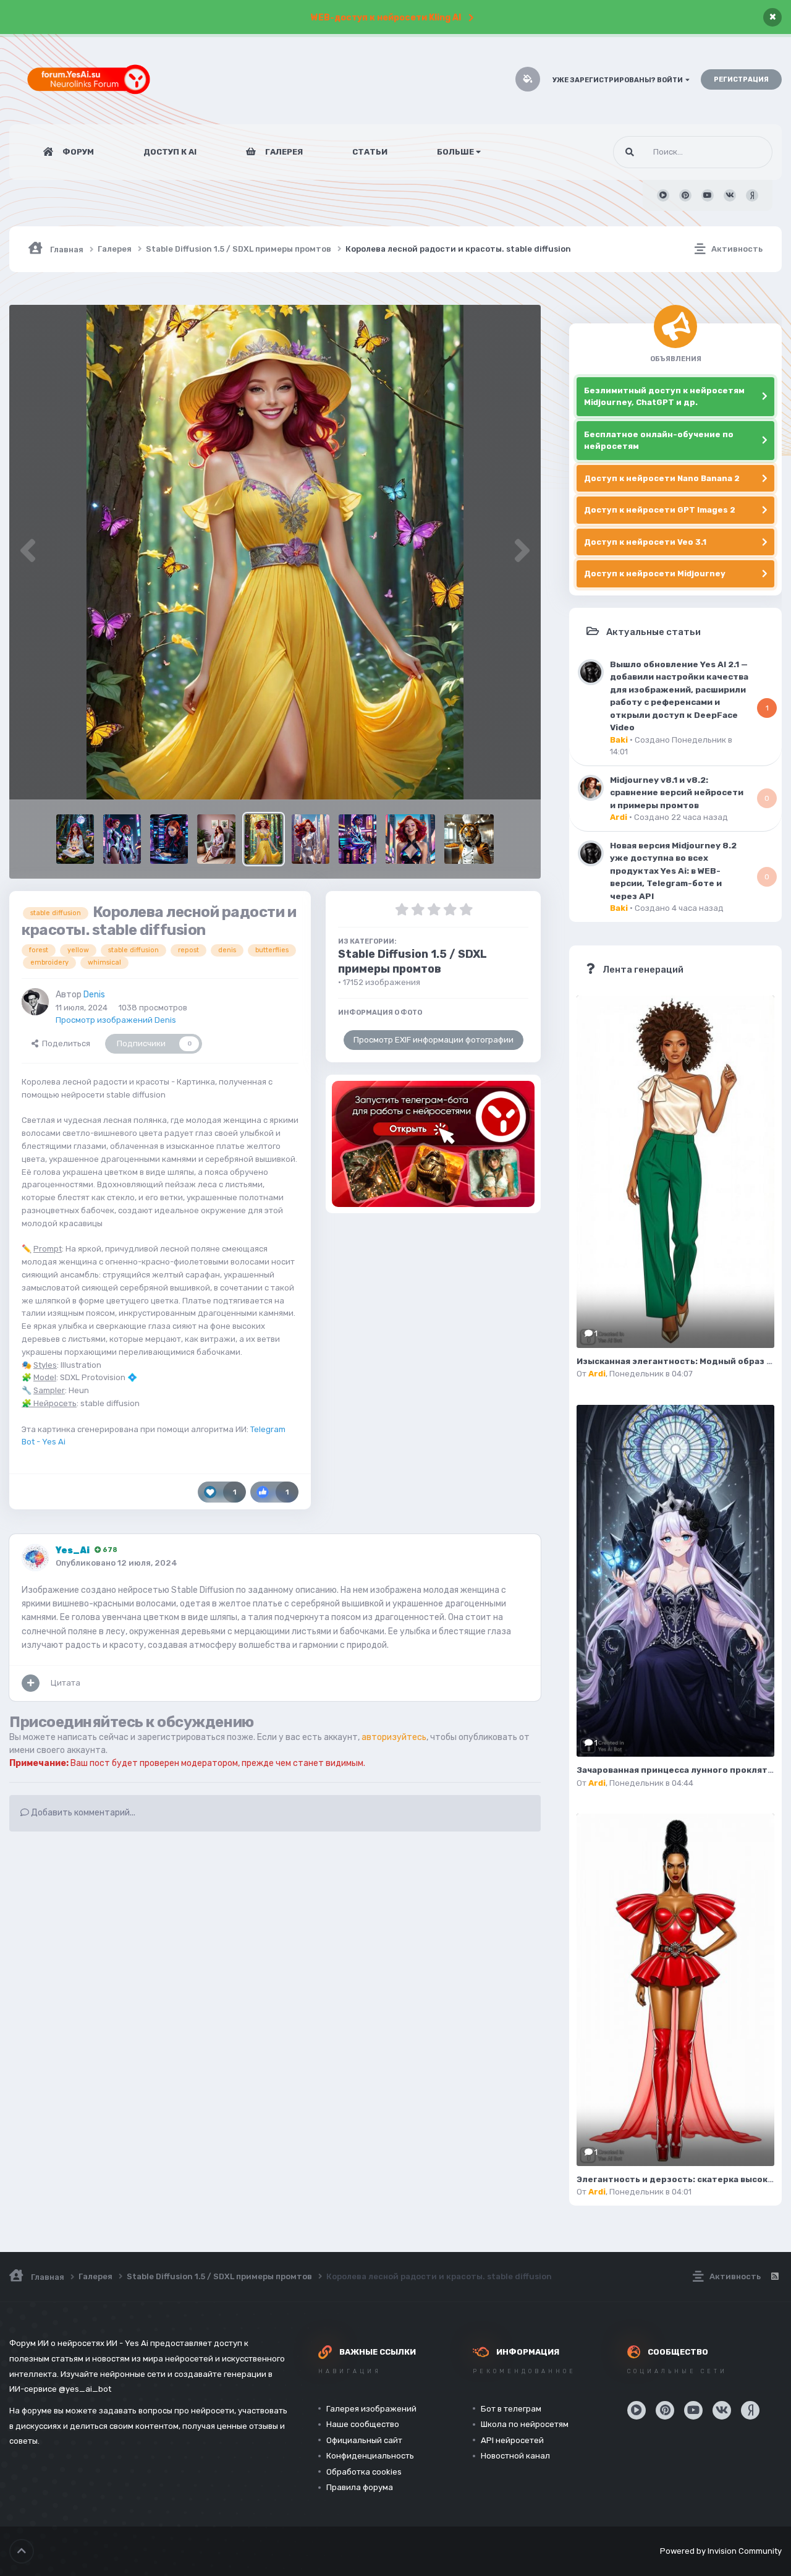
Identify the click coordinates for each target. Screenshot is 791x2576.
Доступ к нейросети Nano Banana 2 (662, 478)
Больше (455, 152)
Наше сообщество (363, 2424)
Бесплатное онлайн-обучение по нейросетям (659, 441)
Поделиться (64, 1043)
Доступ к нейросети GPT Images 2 (660, 510)
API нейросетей (512, 2440)
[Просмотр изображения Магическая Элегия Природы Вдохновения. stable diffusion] (75, 839)
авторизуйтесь (394, 1737)
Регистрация (741, 79)
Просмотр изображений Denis (116, 1020)
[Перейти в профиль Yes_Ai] (35, 1558)
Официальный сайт (364, 2440)
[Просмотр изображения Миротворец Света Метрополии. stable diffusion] (311, 839)
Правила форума (360, 2487)
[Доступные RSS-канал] (774, 2277)
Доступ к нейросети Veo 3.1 (645, 542)
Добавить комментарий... (82, 1813)
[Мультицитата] (31, 1683)
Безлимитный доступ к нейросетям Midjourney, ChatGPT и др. (664, 397)
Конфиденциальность (370, 2456)
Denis (94, 995)
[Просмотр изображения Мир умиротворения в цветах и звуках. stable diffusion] (216, 839)
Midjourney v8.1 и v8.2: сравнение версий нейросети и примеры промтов (677, 792)
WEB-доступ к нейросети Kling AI (386, 18)
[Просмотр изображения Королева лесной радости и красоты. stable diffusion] (264, 839)
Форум (77, 152)
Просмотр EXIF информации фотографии (434, 1040)
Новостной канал (515, 2456)
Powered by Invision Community (721, 2551)
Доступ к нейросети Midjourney (655, 574)
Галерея (283, 152)
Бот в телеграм (511, 2409)
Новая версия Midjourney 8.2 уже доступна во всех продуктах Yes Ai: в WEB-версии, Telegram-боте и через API (673, 871)
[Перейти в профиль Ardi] (591, 788)
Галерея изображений (371, 2409)
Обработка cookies (364, 2472)
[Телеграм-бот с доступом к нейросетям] (433, 1144)
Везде (745, 152)
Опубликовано (116, 1563)
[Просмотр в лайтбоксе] (275, 552)
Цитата (66, 1683)
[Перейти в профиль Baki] (591, 672)
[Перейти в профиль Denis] (35, 1002)
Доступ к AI (170, 152)
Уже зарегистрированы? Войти (619, 80)
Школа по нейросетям (525, 2424)
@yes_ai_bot (85, 2389)
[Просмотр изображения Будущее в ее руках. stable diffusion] (122, 839)
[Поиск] (630, 152)
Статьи (370, 152)
